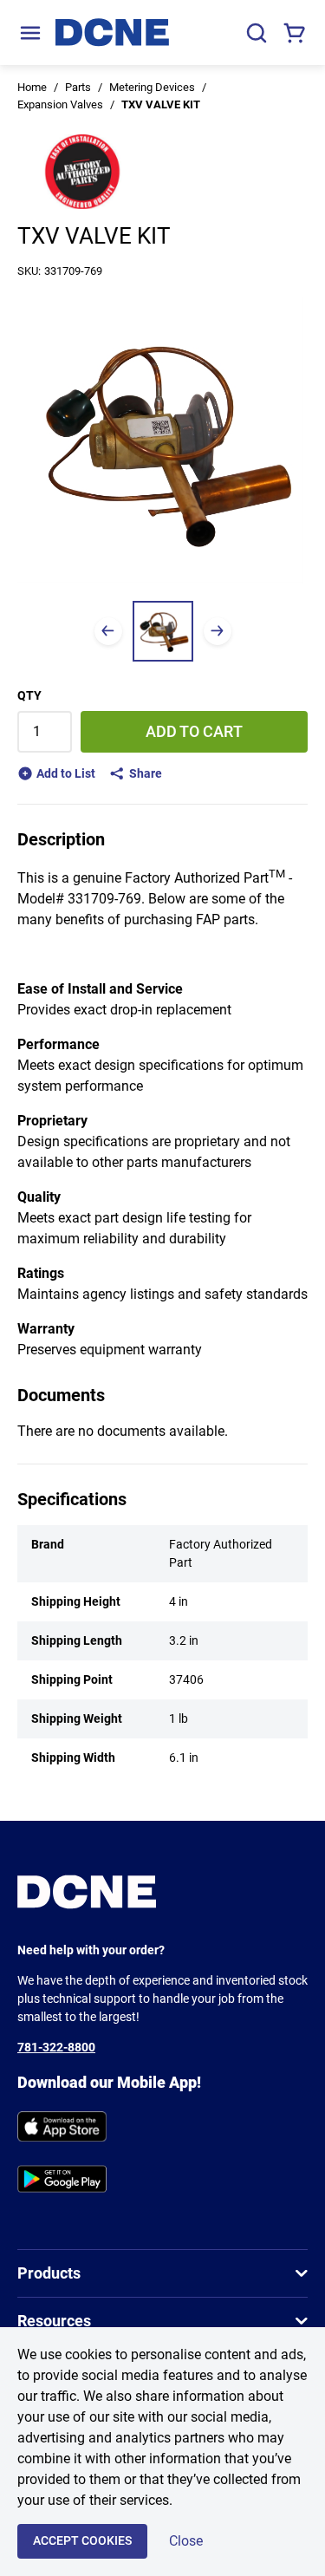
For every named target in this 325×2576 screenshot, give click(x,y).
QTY (29, 695)
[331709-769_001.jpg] (163, 631)
